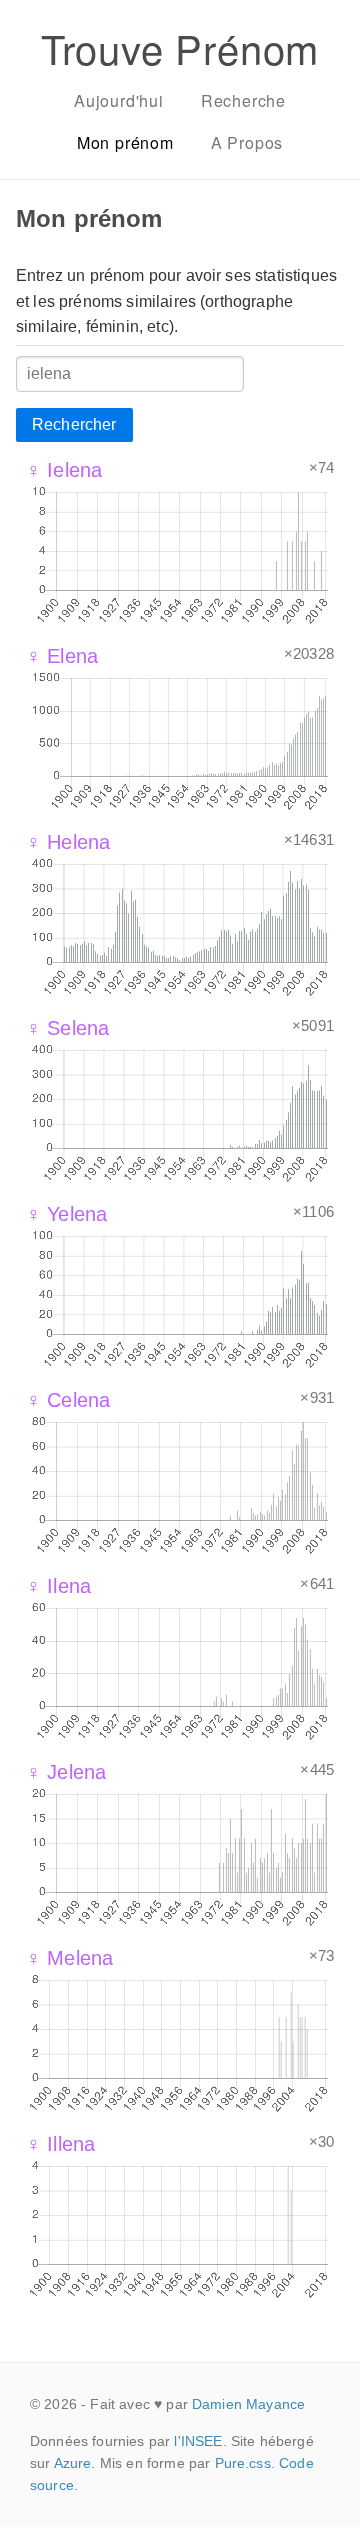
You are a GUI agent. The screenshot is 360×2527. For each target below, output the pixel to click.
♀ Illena (60, 2144)
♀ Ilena (58, 1586)
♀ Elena (62, 656)
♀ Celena (68, 1400)
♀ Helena (68, 842)
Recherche (243, 100)
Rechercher (74, 424)
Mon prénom (125, 142)
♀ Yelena (66, 1214)
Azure (73, 2463)
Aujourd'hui (119, 100)
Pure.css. (245, 2463)
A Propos (247, 142)
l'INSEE (198, 2441)
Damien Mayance (248, 2404)
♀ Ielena (64, 470)
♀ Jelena (66, 1772)
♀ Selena (67, 1028)
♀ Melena (69, 1958)
